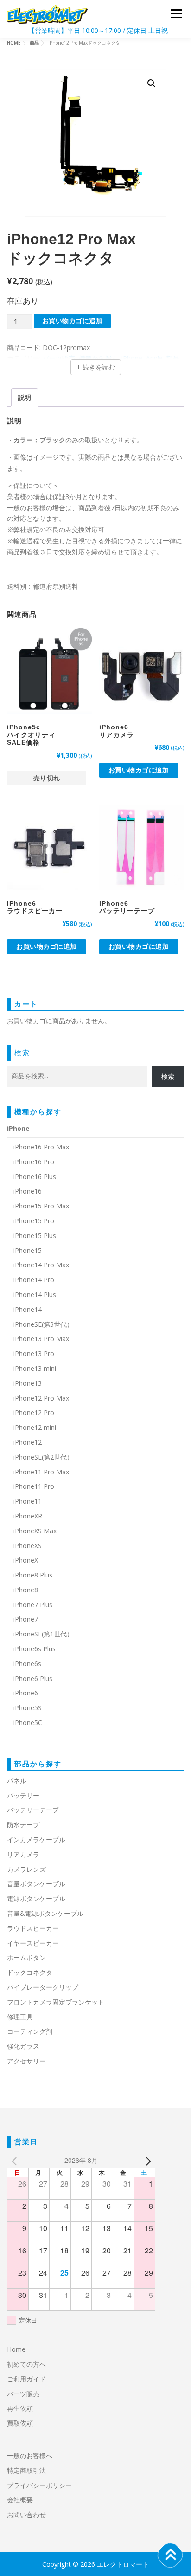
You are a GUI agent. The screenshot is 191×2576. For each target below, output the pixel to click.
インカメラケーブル (36, 1840)
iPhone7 (26, 1619)
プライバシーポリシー (39, 2485)
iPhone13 (28, 1383)
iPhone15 (28, 1250)
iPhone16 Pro (34, 1162)
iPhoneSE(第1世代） (43, 1634)
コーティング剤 (30, 2031)
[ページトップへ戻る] (170, 2555)
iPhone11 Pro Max (41, 1472)
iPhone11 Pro (34, 1486)
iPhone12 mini (35, 1427)
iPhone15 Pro (34, 1221)
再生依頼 (23, 2408)
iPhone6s (27, 1664)
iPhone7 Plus (33, 1605)
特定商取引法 (26, 2470)
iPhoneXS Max (35, 1531)
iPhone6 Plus (33, 1678)
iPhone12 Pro (34, 1412)
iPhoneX (26, 1560)
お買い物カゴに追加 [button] (139, 770)
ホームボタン (26, 1957)
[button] (152, 84)
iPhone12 (28, 1442)
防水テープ (23, 1825)
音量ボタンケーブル (36, 1884)
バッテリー (23, 1795)
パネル (17, 1781)
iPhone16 (28, 1191)
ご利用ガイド (26, 2379)
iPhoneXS (28, 1546)
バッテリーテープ (33, 1810)
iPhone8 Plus (33, 1575)
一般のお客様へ (30, 2456)
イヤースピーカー (33, 1943)
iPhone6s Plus (35, 1649)
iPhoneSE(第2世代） (43, 1457)
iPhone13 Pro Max (41, 1339)
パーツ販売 (23, 2394)
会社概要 (20, 2500)
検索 (22, 1052)
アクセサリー (26, 2061)
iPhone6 (26, 1693)
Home (16, 2349)
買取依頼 (20, 2423)
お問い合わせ (26, 2514)
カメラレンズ (26, 1869)
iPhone (18, 1128)
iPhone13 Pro (34, 1353)
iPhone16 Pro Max (41, 1147)
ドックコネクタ (30, 1972)
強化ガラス (23, 2046)
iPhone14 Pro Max (41, 1265)
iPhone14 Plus (35, 1294)
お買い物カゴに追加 (73, 321)
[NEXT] (146, 2161)
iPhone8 (26, 1590)
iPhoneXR (28, 1516)
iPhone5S (28, 1708)
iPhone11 (28, 1501)
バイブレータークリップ (43, 1987)
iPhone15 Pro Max (41, 1206)
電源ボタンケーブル (36, 1898)
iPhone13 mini (35, 1368)
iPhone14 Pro (34, 1280)
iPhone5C (28, 1723)
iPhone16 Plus (35, 1177)
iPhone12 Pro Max (41, 1398)
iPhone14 (28, 1309)
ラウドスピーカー (33, 1928)
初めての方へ (26, 2364)
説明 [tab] (25, 397)
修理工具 (20, 2017)
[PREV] (16, 2161)
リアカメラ (23, 1854)
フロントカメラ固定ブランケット (56, 2002)
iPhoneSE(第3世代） (43, 1324)
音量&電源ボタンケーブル (45, 1913)
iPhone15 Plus (35, 1236)
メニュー (176, 14)
